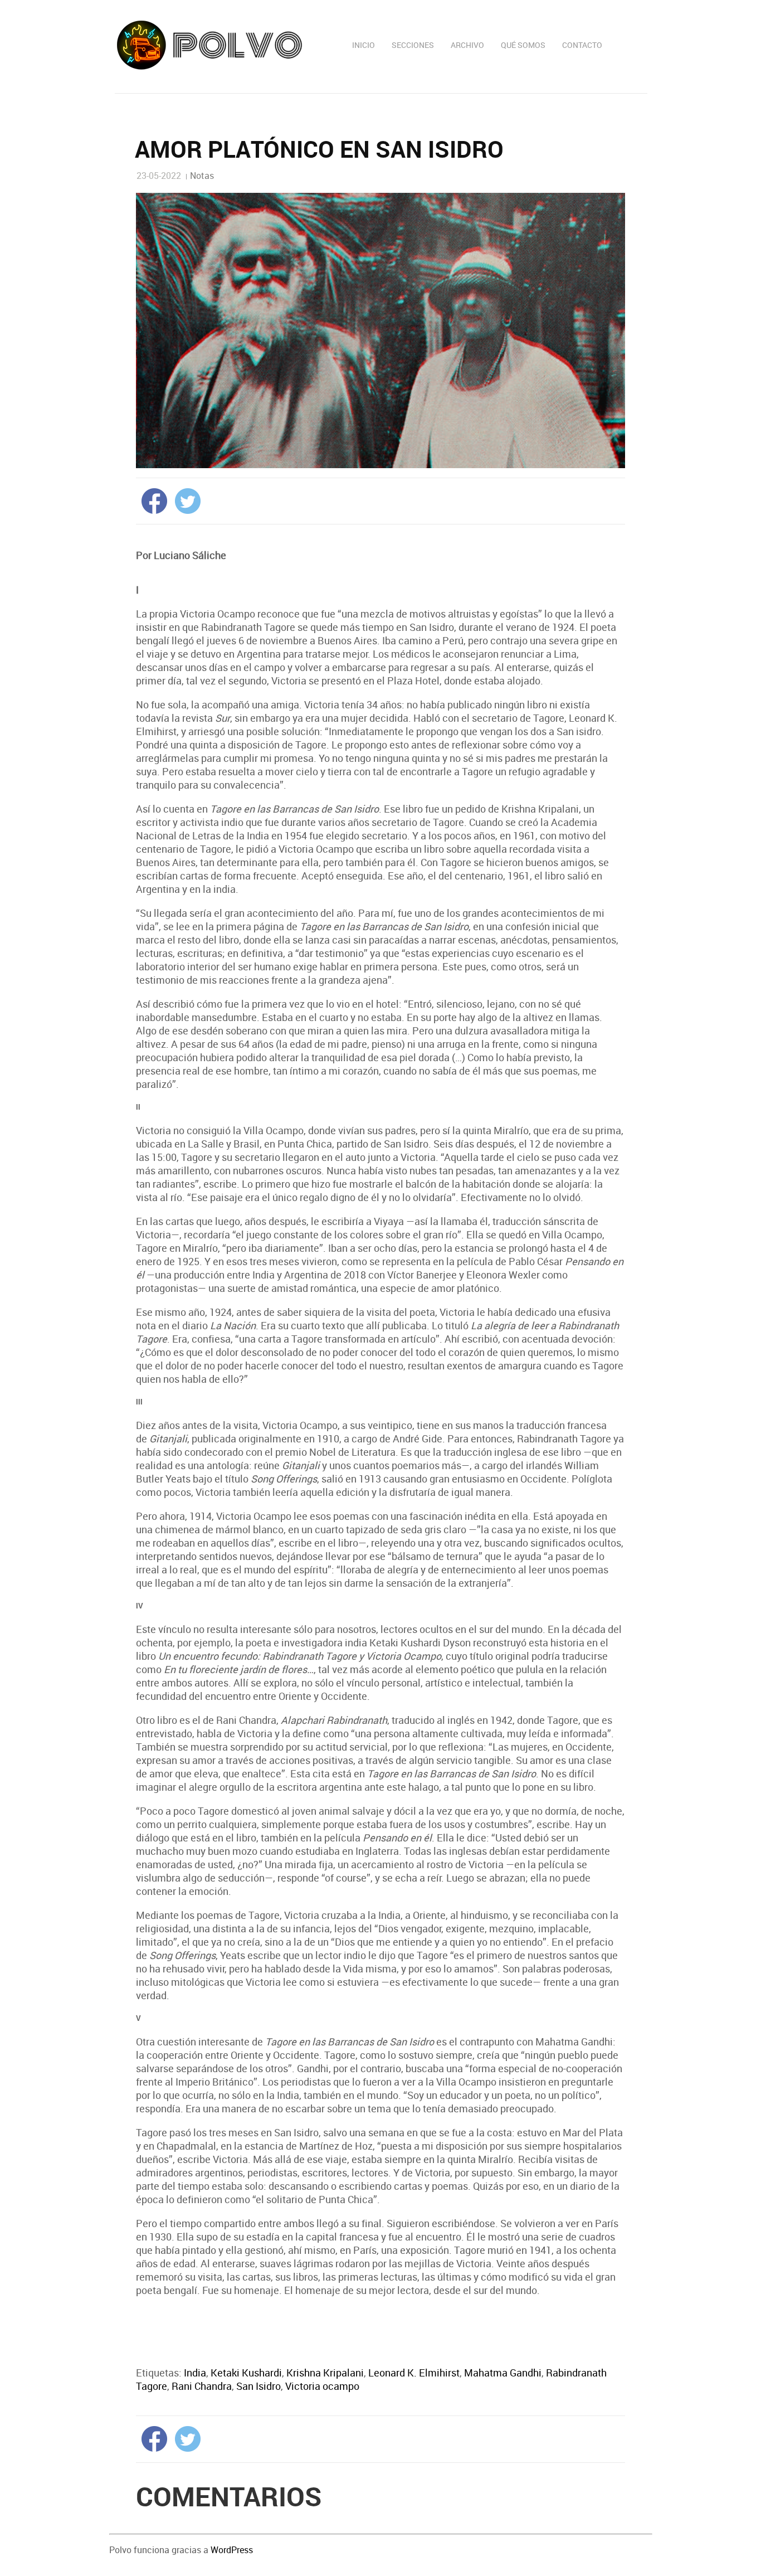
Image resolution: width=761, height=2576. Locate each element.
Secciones (413, 45)
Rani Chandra (202, 2386)
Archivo (467, 45)
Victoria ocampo (322, 2386)
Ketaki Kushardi (246, 2373)
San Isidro (258, 2386)
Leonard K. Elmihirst (414, 2373)
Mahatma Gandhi (503, 2373)
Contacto (582, 45)
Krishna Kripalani (325, 2373)
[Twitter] (185, 499)
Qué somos (523, 45)
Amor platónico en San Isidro (319, 149)
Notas (202, 176)
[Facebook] (152, 499)
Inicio (364, 45)
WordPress (232, 2550)
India (195, 2373)
